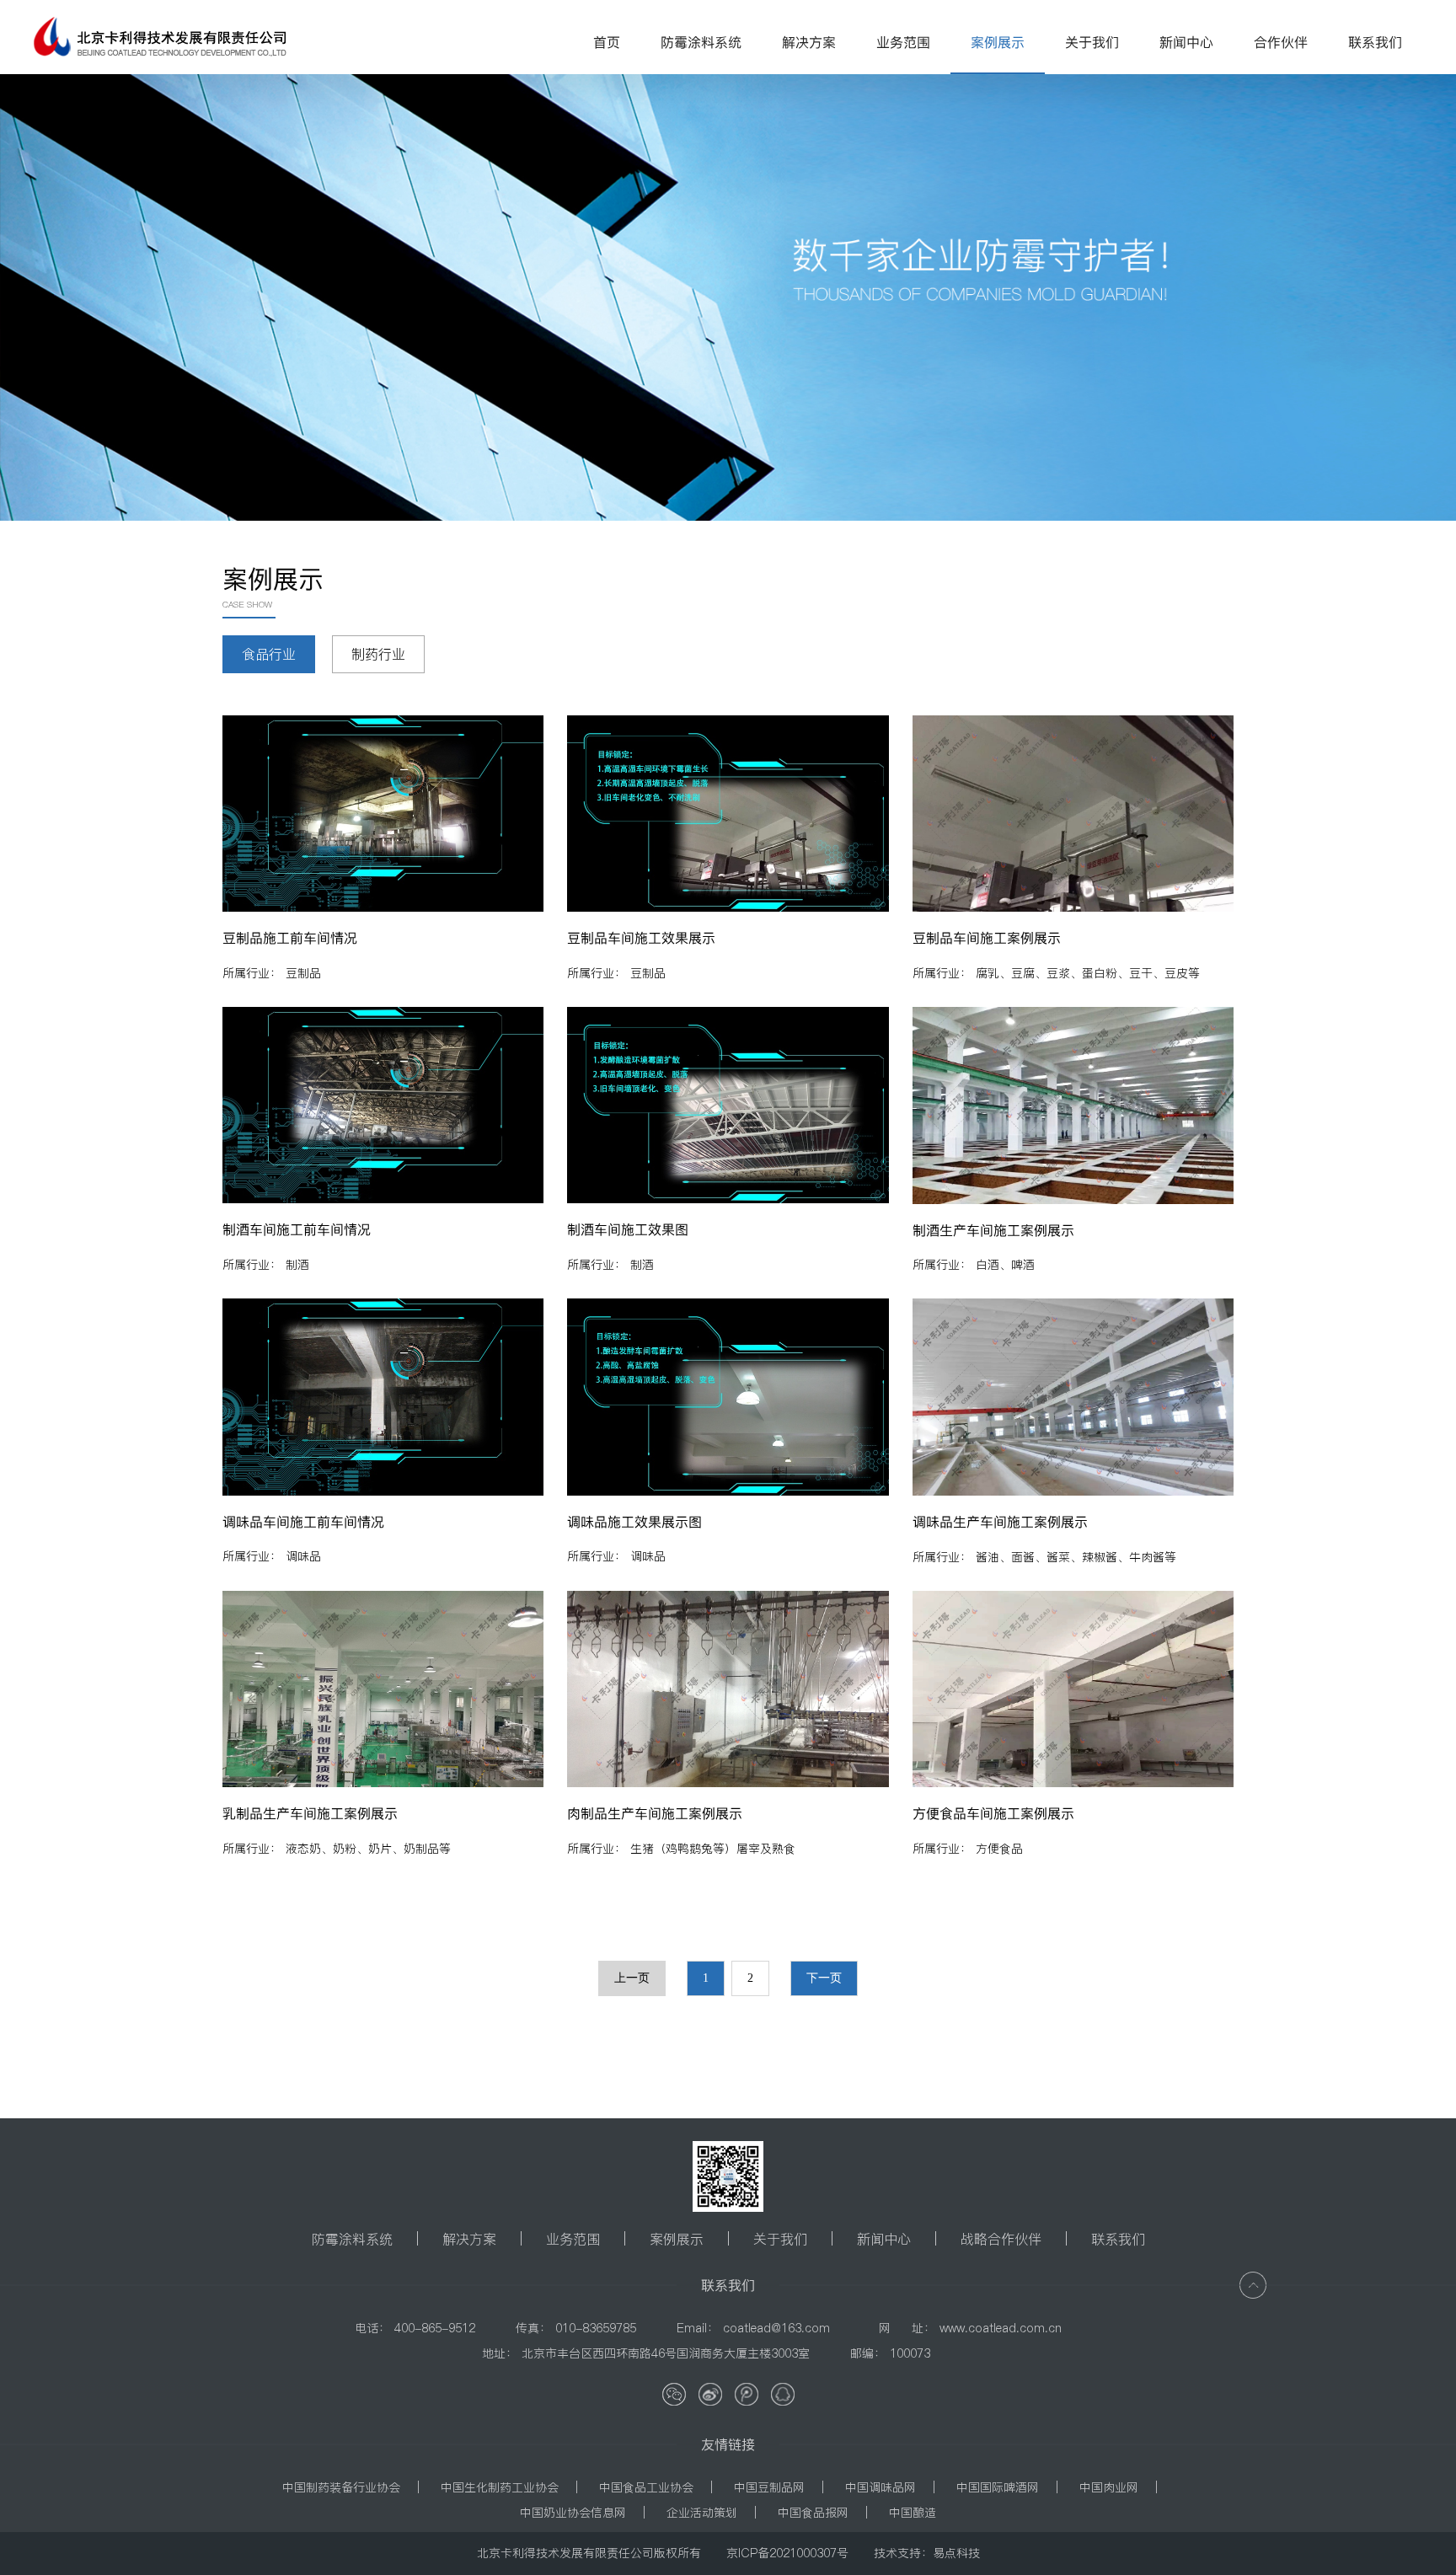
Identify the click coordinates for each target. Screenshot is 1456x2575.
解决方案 (469, 2239)
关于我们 (780, 2239)
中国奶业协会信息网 (573, 2513)
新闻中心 (884, 2239)
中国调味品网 (881, 2487)
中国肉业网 (1109, 2487)
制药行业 (378, 654)
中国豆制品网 (769, 2487)
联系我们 (1118, 2239)
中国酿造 (913, 2513)
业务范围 (573, 2239)
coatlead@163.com (776, 2328)
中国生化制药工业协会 (500, 2487)
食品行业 (269, 654)
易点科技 (956, 2553)
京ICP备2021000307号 (787, 2553)
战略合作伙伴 (1001, 2239)
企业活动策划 (702, 2513)
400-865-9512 (435, 2328)
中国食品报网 (813, 2513)
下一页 (824, 1978)
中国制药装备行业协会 (341, 2487)
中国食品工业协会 (646, 2487)
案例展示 (677, 2239)
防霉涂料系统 (352, 2239)
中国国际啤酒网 (998, 2487)
